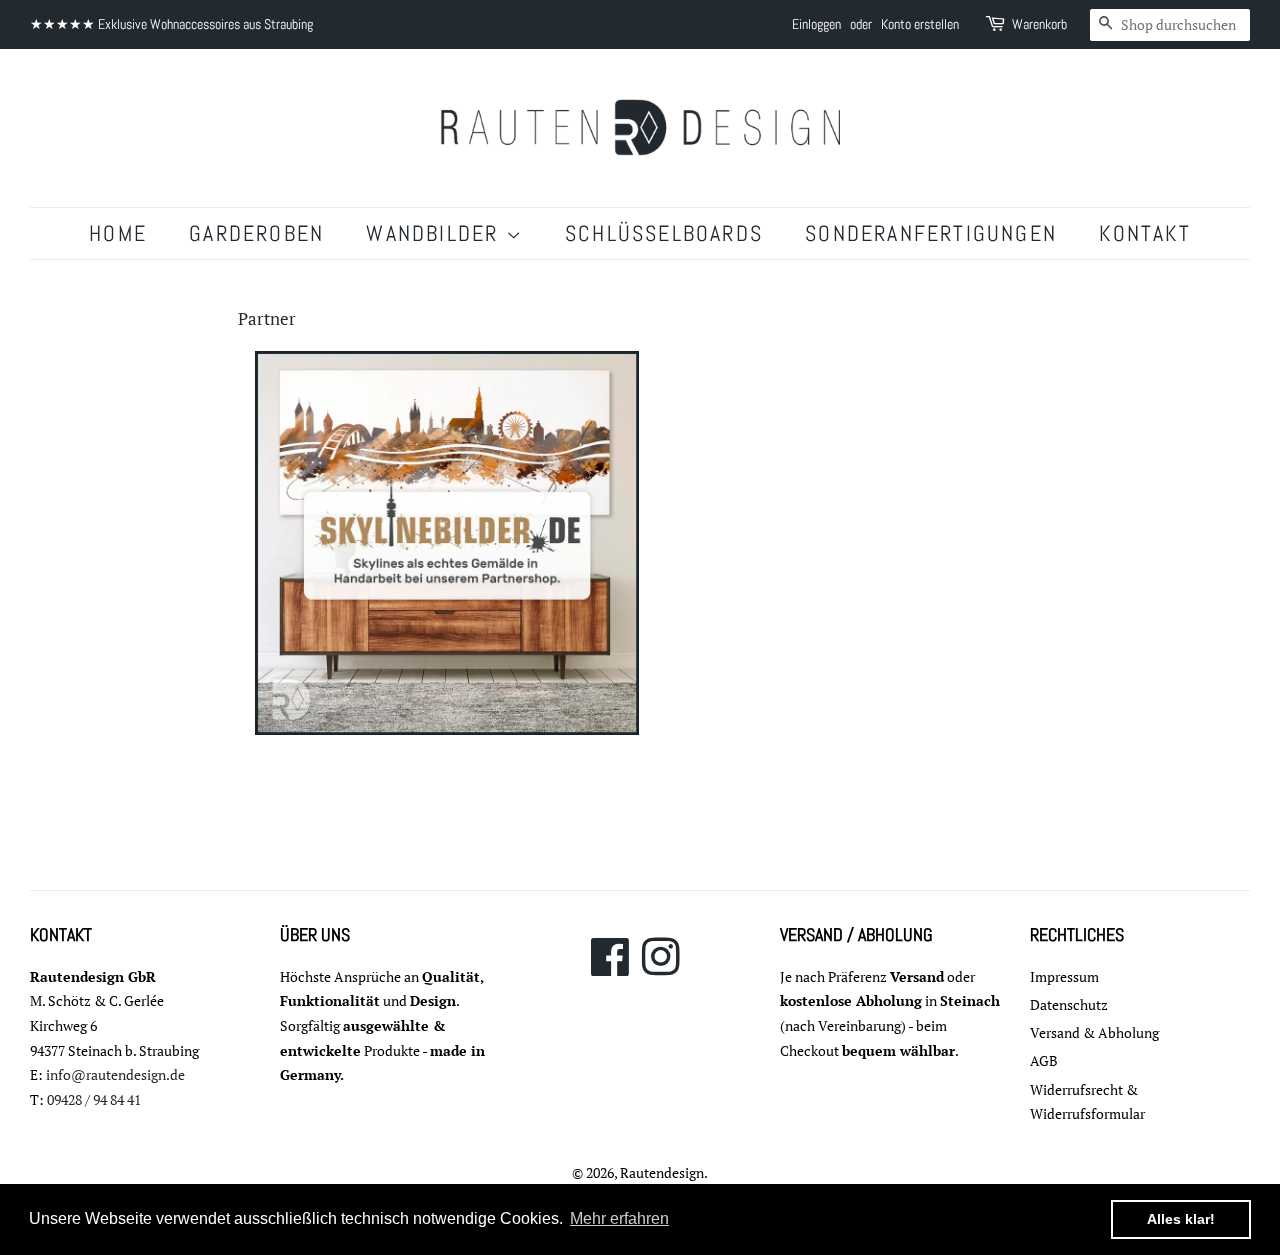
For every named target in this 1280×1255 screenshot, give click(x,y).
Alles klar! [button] (1181, 1219)
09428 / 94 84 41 (94, 1099)
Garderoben (256, 233)
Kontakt (1144, 233)
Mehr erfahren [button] (619, 1218)
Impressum (1064, 976)
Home (118, 233)
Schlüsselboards (664, 233)
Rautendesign (662, 1172)
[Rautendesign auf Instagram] (661, 967)
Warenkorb (1039, 24)
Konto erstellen (920, 24)
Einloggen (816, 24)
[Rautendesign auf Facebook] (610, 967)
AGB (1044, 1060)
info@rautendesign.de (115, 1074)
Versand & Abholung (1094, 1032)
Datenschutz (1069, 1004)
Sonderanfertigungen (931, 233)
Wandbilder (435, 233)
